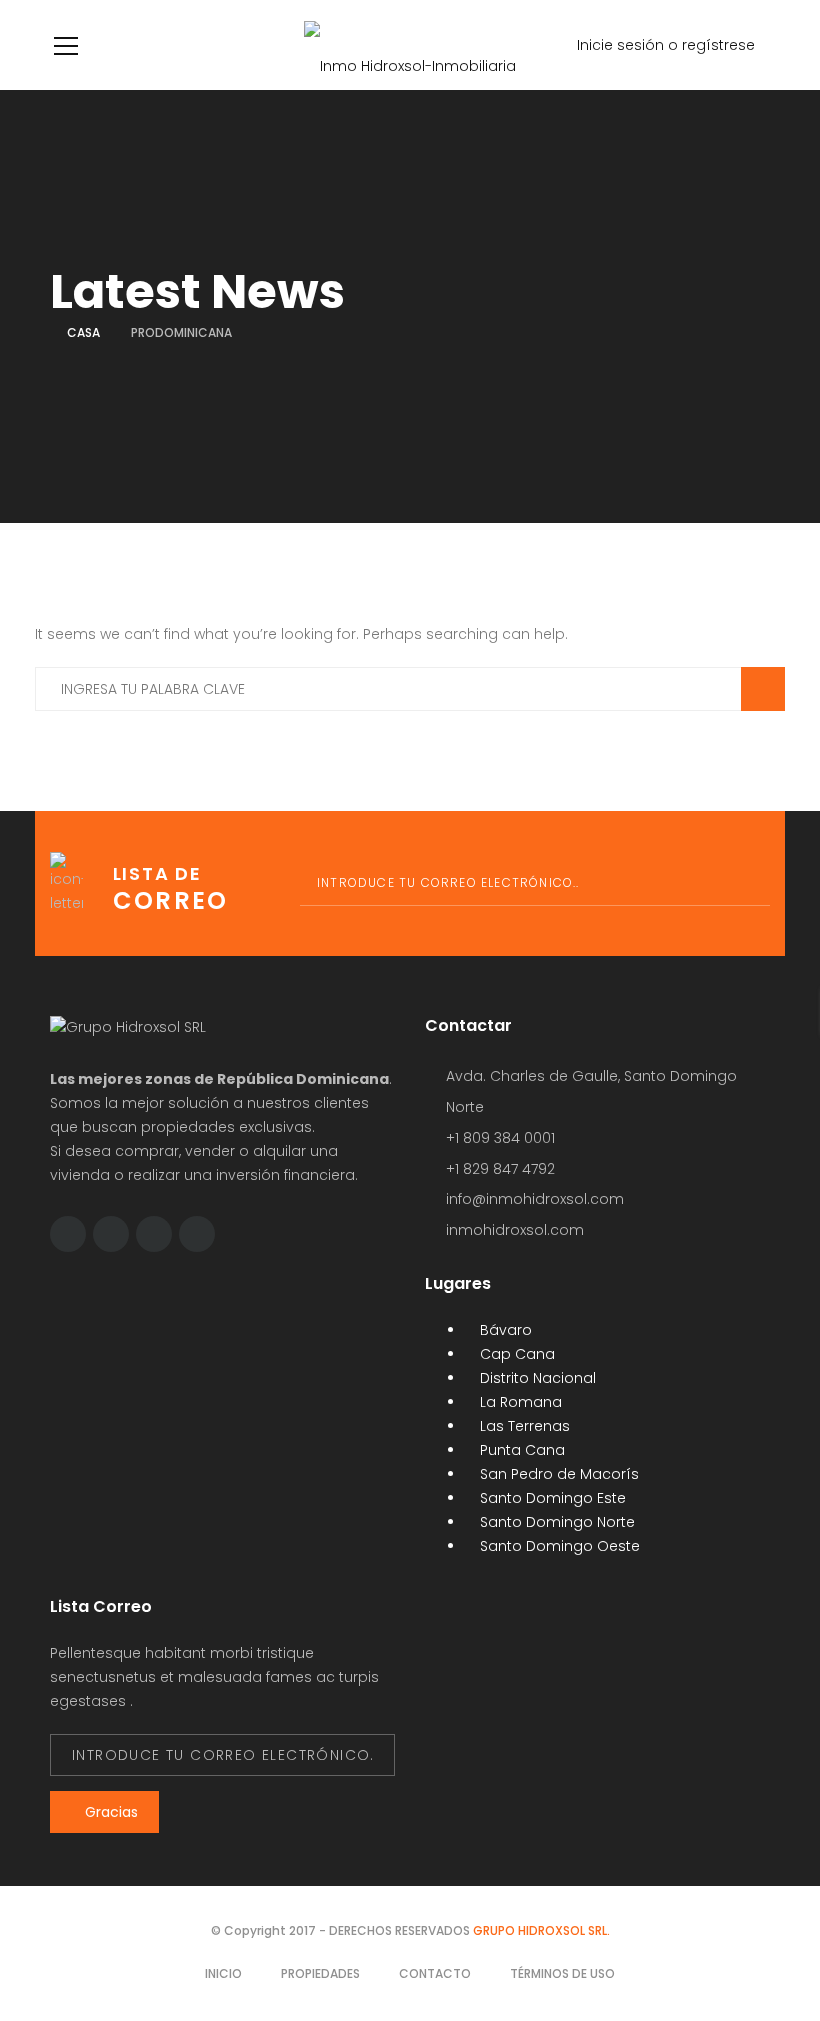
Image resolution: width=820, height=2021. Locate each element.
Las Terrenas (523, 1426)
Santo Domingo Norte (555, 1522)
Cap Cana (515, 1354)
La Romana (519, 1402)
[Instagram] (154, 1234)
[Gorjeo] (111, 1234)
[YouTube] (197, 1234)
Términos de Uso (562, 1973)
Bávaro (504, 1330)
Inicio (223, 1973)
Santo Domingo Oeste (558, 1546)
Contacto (435, 1973)
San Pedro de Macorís (557, 1474)
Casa (83, 332)
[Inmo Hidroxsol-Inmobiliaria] (410, 45)
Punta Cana (520, 1450)
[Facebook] (68, 1234)
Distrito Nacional (536, 1378)
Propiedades (320, 1973)
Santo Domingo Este (551, 1498)
